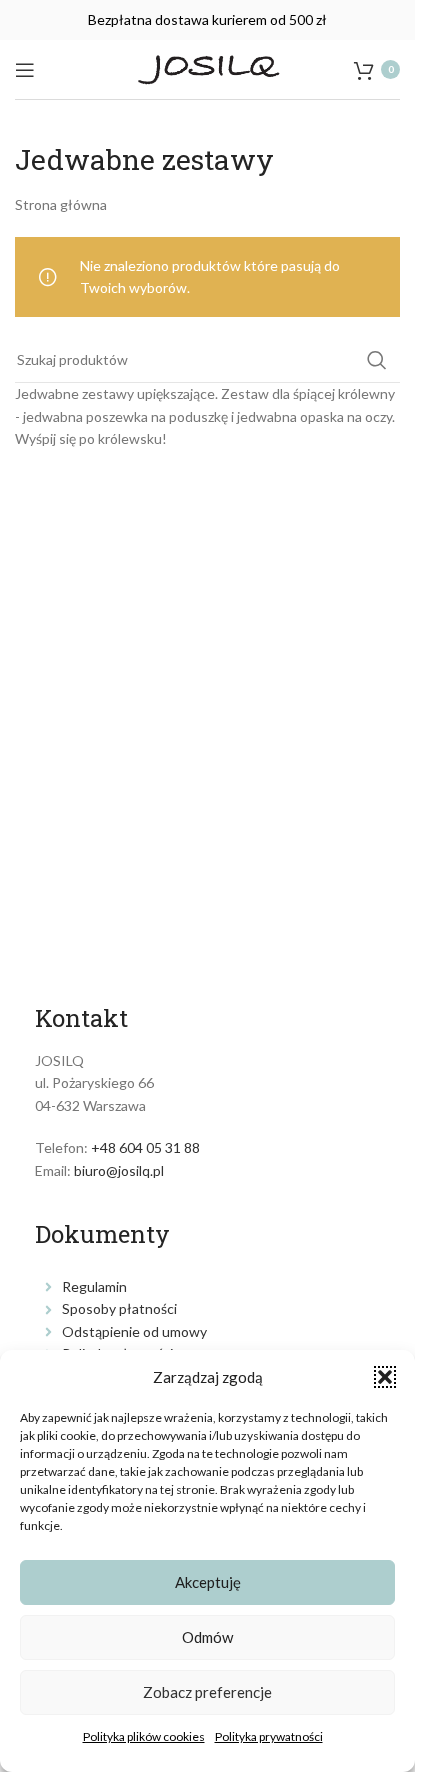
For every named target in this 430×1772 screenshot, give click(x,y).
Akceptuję (208, 1582)
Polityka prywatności (269, 1736)
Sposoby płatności (119, 1308)
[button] (385, 1377)
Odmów (207, 1637)
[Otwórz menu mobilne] (25, 70)
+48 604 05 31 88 (145, 1147)
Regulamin (94, 1286)
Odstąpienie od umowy (134, 1331)
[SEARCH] (377, 360)
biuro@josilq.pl (119, 1170)
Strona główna (61, 204)
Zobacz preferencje (207, 1692)
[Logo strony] (208, 67)
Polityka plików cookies (144, 1736)
